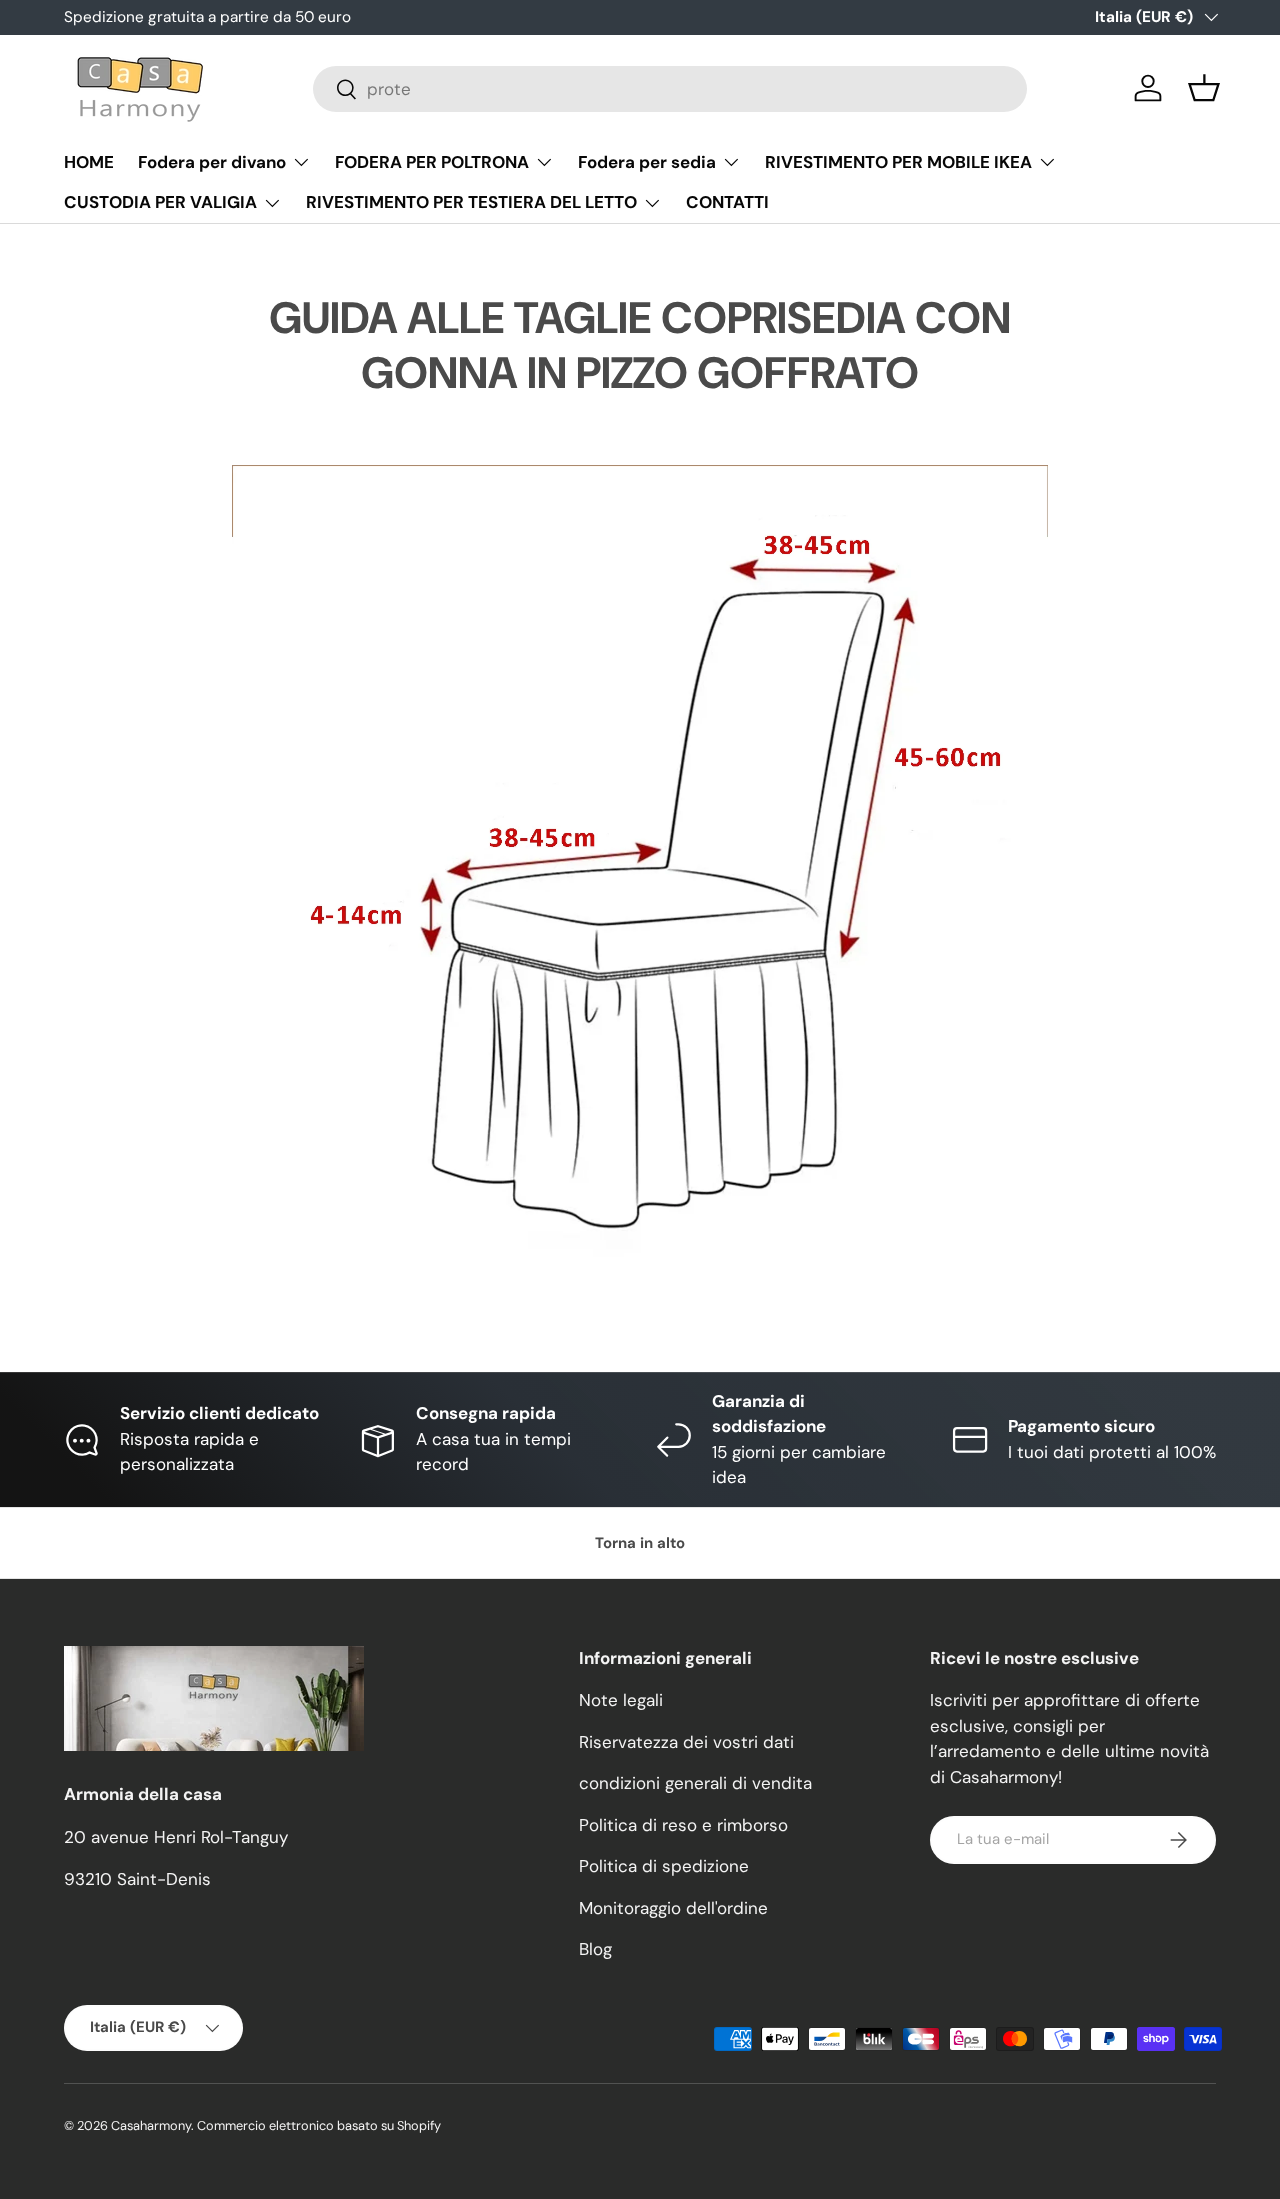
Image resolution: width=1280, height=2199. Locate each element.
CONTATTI (727, 202)
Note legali (621, 1700)
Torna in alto (640, 1543)
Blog (595, 1949)
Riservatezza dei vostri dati (686, 1742)
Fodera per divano (212, 162)
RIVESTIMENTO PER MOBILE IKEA (898, 162)
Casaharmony (151, 2125)
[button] (1204, 88)
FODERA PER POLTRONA (432, 162)
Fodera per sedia (647, 162)
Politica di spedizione (664, 1866)
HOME (89, 162)
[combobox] (670, 89)
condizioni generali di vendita (695, 1783)
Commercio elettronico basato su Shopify (319, 2125)
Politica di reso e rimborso (683, 1825)
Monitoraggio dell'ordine (673, 1908)
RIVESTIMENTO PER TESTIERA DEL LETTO (471, 202)
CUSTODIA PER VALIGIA (160, 202)
